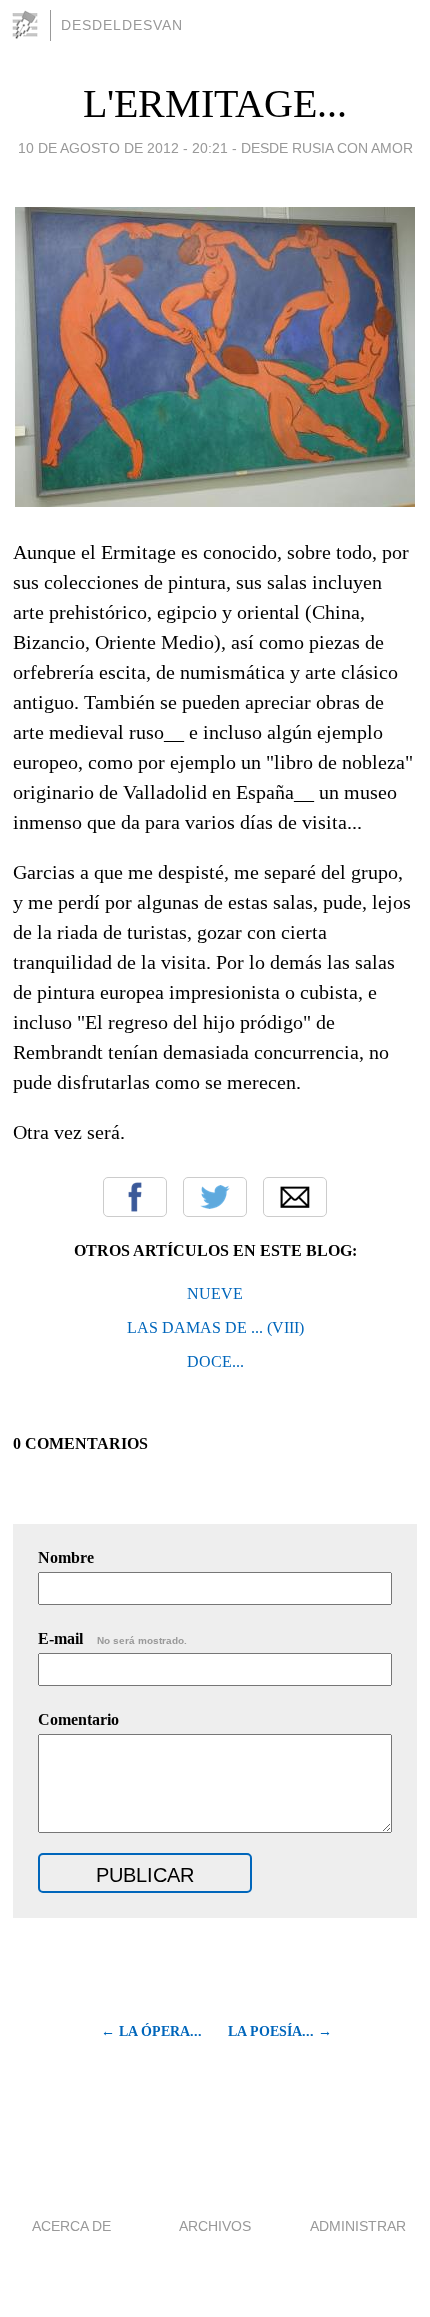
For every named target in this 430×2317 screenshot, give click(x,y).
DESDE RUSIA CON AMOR (327, 148)
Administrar (358, 2226)
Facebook (135, 1197)
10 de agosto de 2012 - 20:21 (123, 148)
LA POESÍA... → (280, 2031)
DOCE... (215, 1361)
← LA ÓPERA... (151, 2031)
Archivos (215, 2226)
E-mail (112, 1638)
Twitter (215, 1197)
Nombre (66, 1557)
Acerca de (71, 2226)
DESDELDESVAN (122, 25)
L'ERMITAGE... (215, 103)
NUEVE (215, 1293)
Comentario (78, 1719)
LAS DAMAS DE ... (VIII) (215, 1327)
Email (295, 1197)
